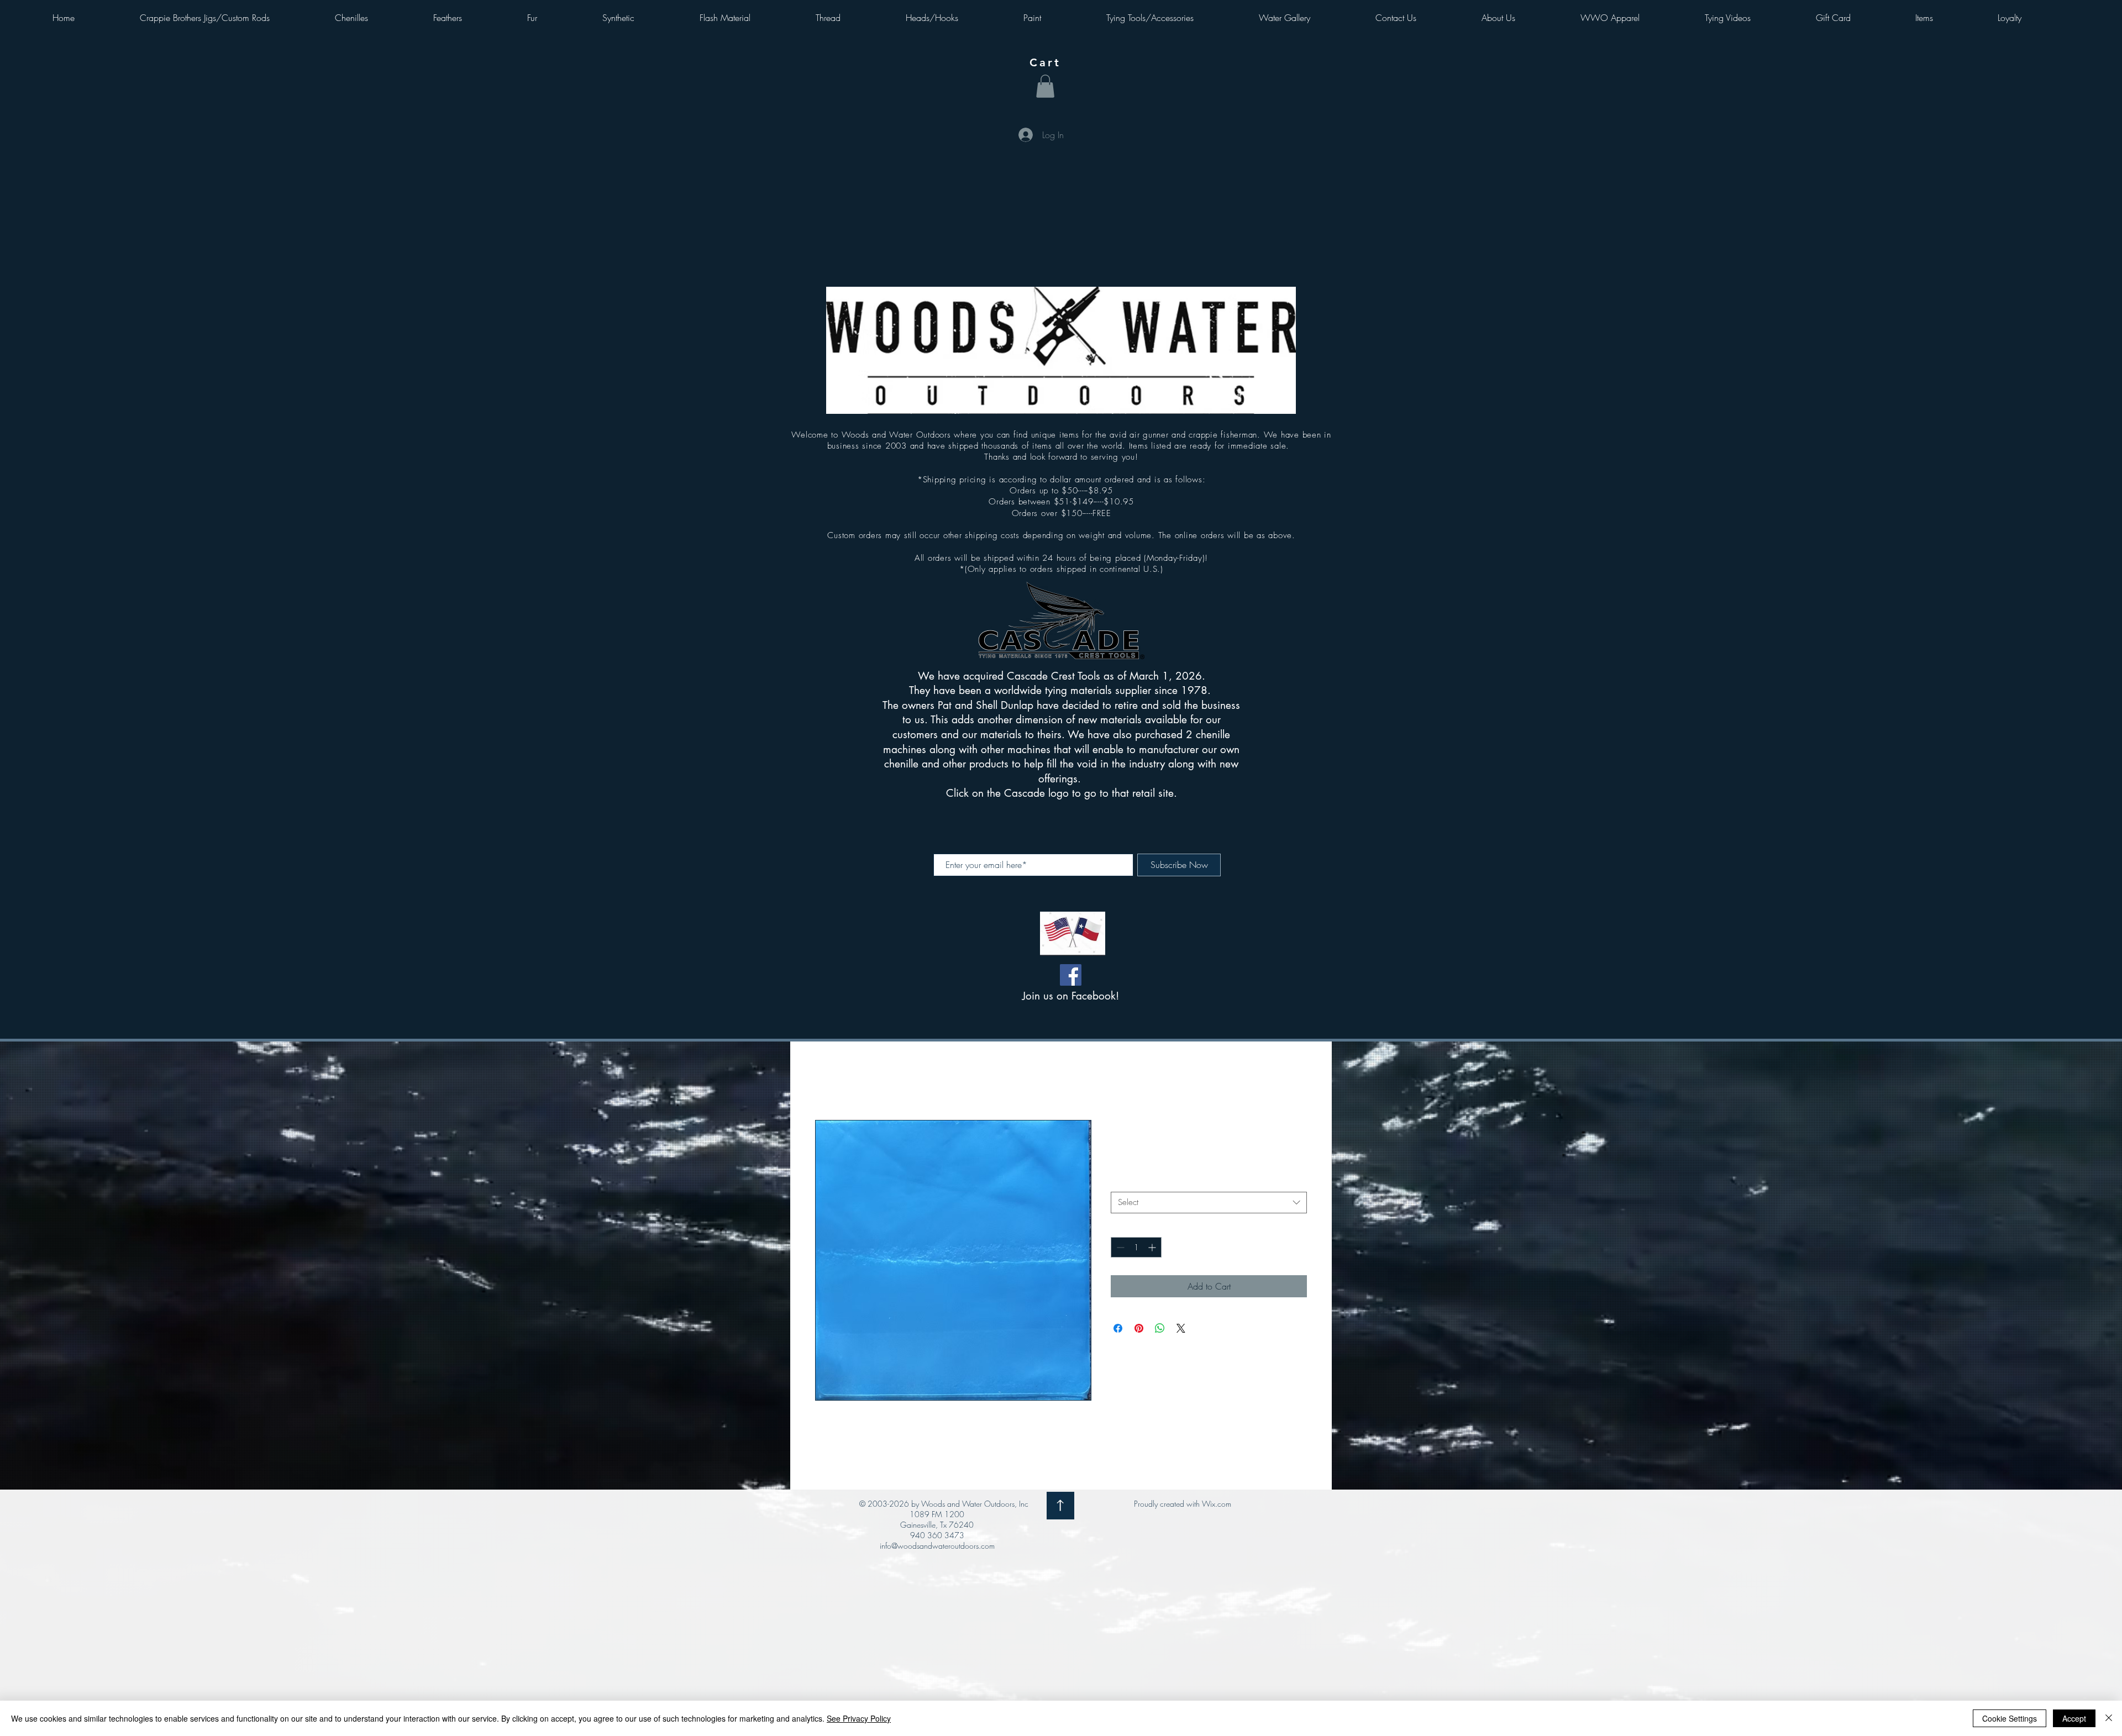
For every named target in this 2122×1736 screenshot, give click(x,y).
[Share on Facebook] (1118, 1329)
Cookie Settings (2010, 1718)
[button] (1045, 86)
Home (826, 1081)
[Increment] (1153, 1248)
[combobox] (1209, 1203)
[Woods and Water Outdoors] (1071, 975)
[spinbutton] (1136, 1248)
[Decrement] (1119, 1248)
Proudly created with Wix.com (1183, 1505)
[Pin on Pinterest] (1139, 1329)
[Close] (2109, 1718)
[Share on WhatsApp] (1160, 1329)
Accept (2074, 1718)
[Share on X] (1181, 1329)
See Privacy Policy (859, 1718)
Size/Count (1133, 1183)
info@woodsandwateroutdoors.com (937, 1547)
